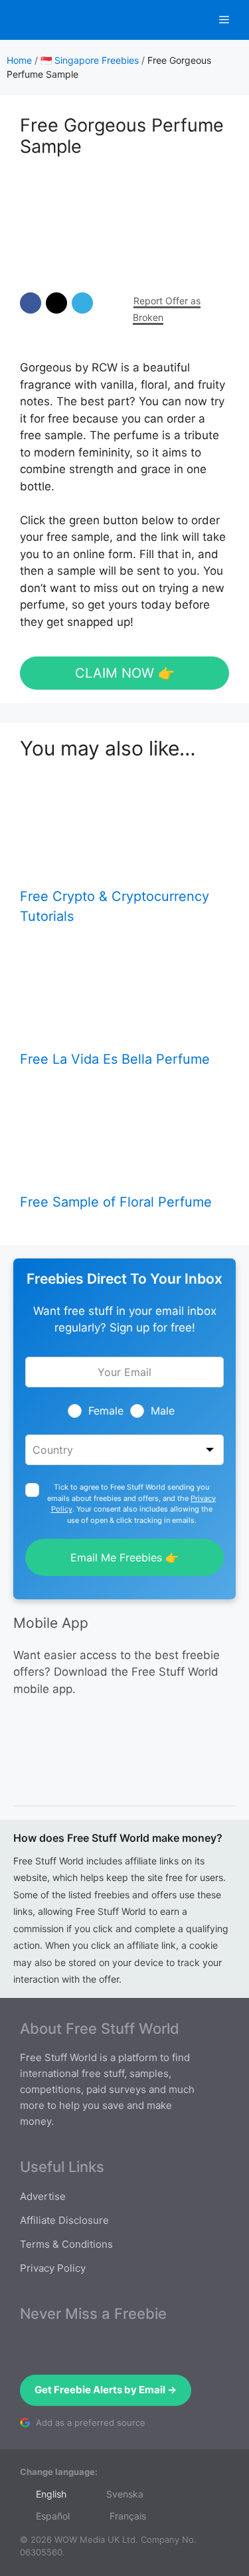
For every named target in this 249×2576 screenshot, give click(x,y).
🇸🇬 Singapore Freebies (90, 60)
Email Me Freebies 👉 (124, 1557)
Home (19, 60)
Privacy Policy (53, 2268)
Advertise (43, 2196)
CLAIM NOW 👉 (125, 673)
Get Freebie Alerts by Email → (106, 2390)
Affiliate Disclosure (64, 2220)
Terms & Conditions (66, 2244)
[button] (31, 303)
